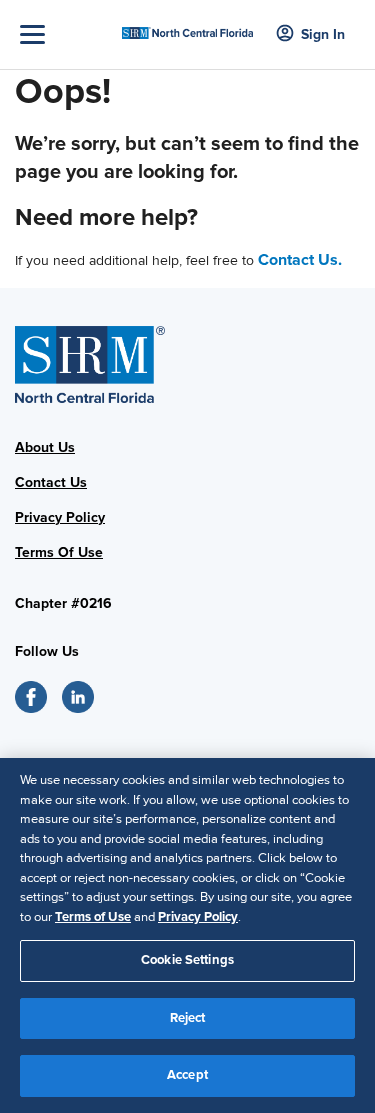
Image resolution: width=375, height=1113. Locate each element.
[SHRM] (187, 26)
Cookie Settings (187, 960)
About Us (45, 447)
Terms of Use (93, 917)
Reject (188, 1018)
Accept (187, 1075)
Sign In (323, 34)
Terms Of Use (59, 552)
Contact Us (51, 482)
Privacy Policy (60, 517)
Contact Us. (300, 260)
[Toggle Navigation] (66, 34)
